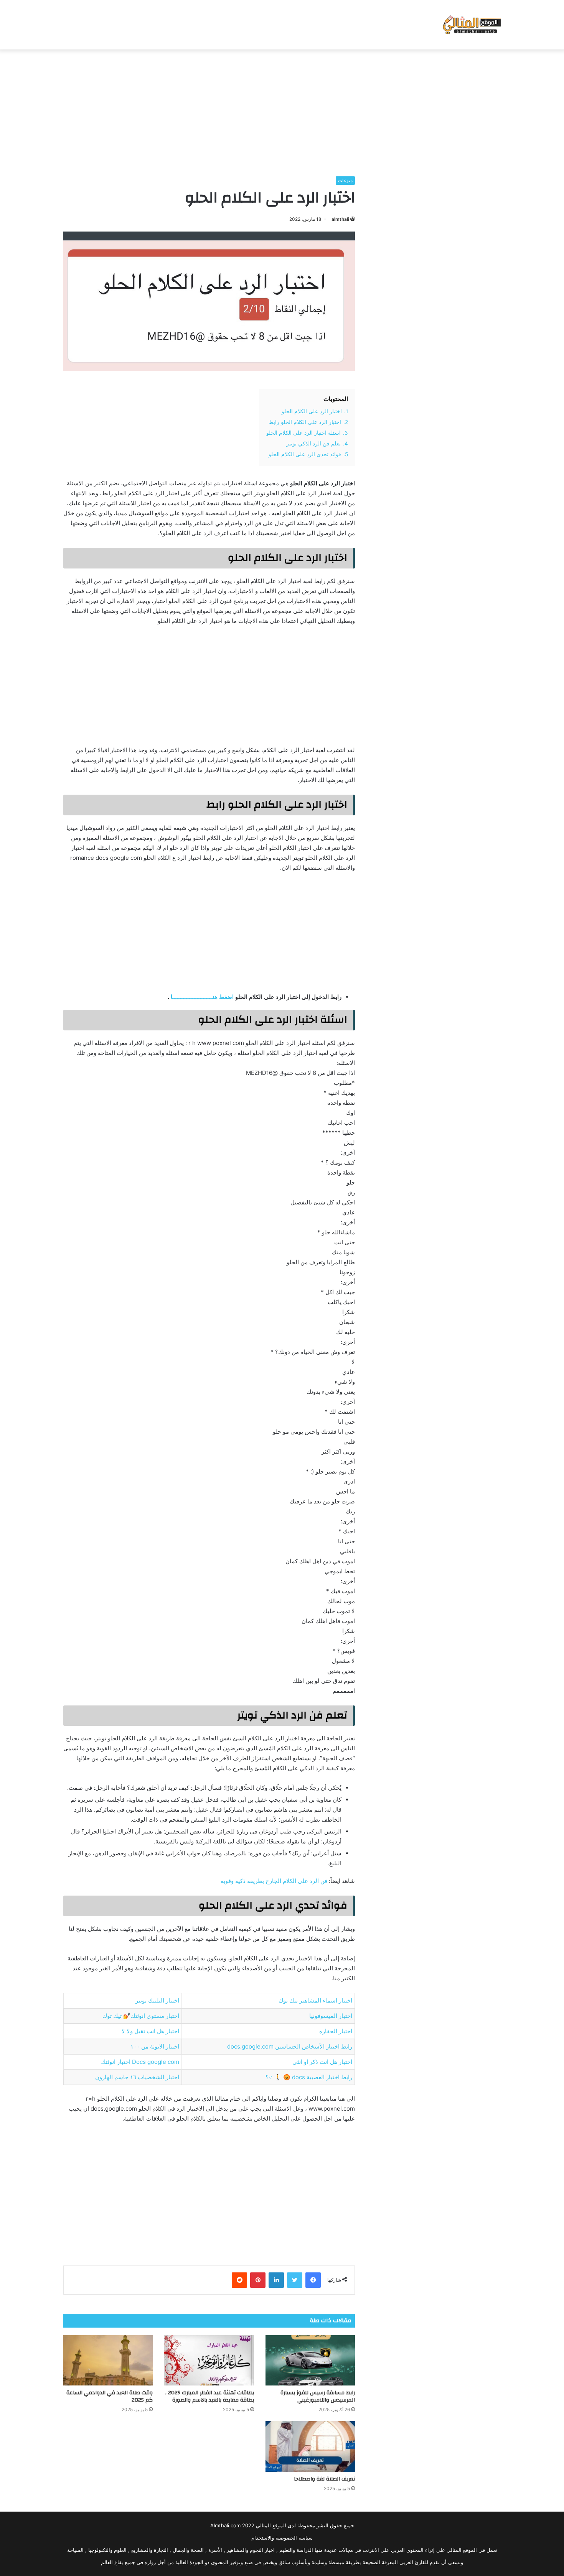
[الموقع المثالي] (471, 25)
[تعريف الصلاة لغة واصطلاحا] (310, 2446)
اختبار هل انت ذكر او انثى (322, 2062)
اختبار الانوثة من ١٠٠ (155, 2046)
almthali (340, 219)
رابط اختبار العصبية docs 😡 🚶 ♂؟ (309, 2077)
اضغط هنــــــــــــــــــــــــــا (202, 997)
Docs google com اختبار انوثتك (140, 2062)
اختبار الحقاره (336, 2031)
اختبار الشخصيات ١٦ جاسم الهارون (137, 2077)
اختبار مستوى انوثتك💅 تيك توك (141, 2016)
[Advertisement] (282, 111)
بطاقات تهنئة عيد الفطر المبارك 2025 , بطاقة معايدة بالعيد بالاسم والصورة (210, 2396)
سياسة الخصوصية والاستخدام (282, 2538)
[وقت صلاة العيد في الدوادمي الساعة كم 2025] (108, 2361)
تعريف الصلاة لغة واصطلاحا (324, 2479)
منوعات (345, 180)
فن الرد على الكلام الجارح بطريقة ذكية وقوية (274, 1881)
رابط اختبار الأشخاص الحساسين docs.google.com (290, 2046)
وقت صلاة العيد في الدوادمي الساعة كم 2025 (110, 2396)
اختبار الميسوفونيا (331, 2016)
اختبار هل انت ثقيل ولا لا (150, 2031)
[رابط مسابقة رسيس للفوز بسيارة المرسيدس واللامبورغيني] (310, 2361)
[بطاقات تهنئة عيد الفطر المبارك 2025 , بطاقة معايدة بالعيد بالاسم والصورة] (209, 2361)
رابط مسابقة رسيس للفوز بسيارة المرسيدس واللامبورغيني (318, 2396)
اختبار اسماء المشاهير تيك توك (315, 2000)
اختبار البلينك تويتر (157, 2000)
